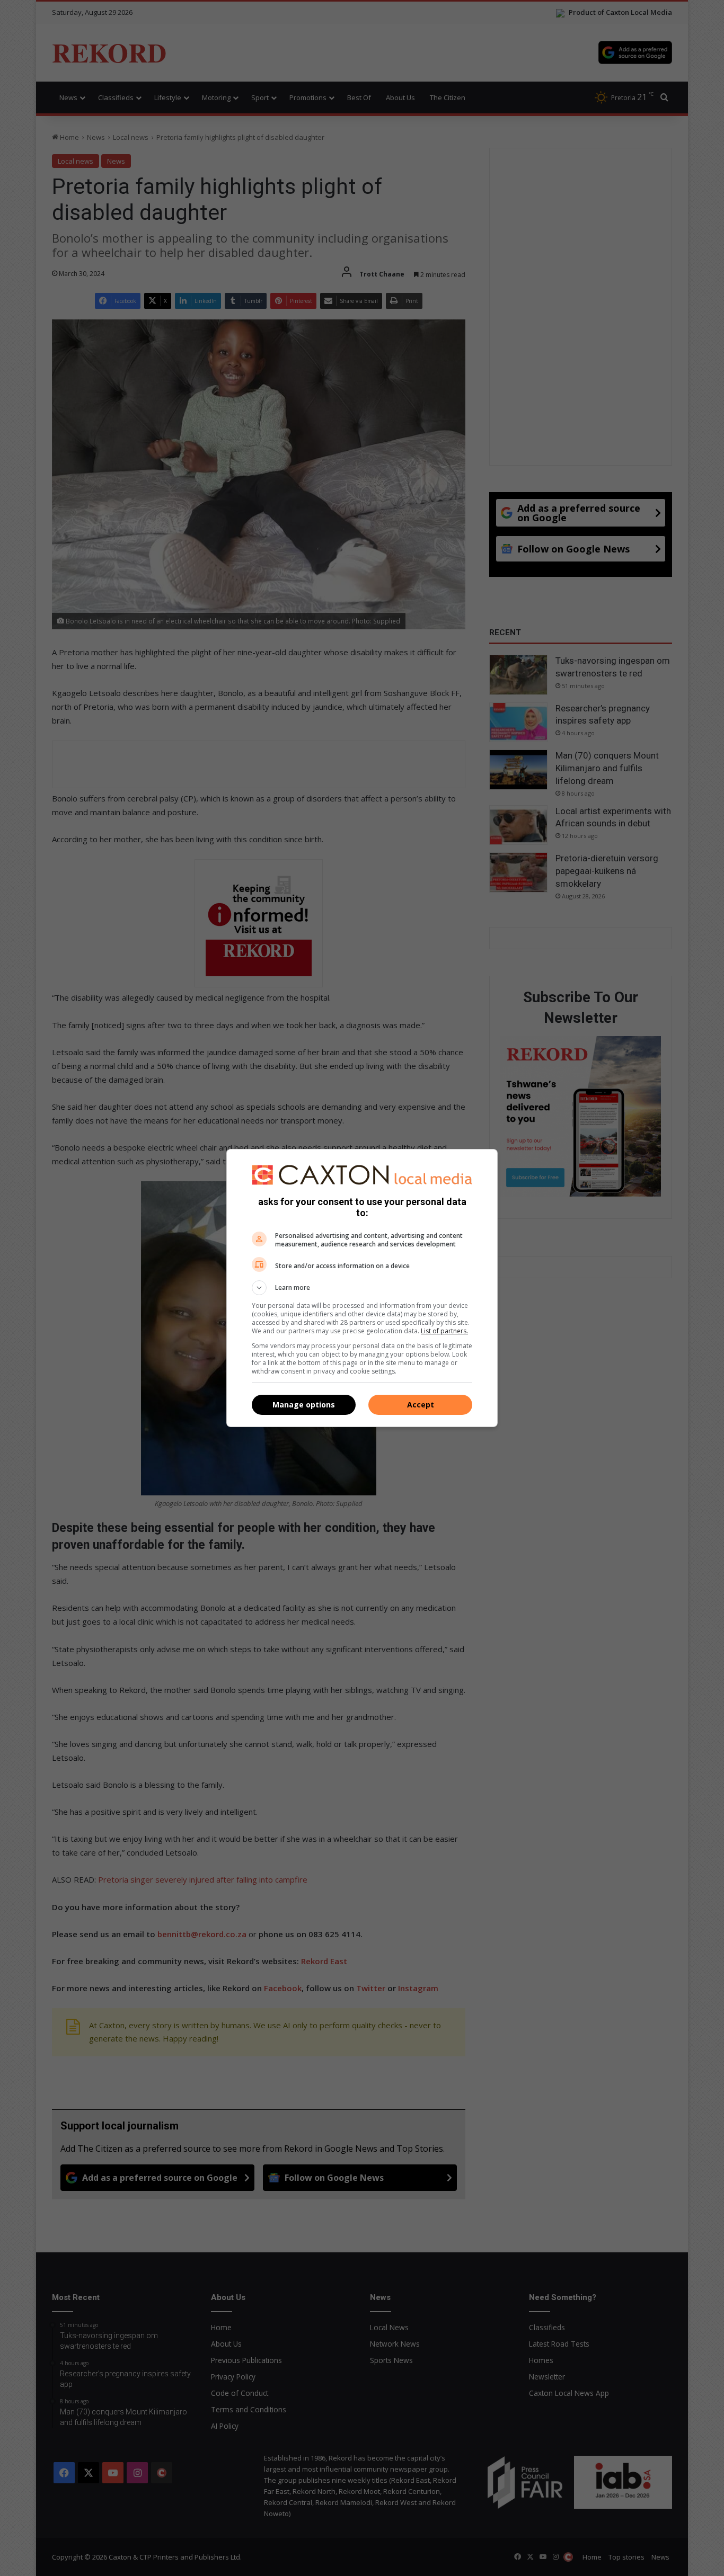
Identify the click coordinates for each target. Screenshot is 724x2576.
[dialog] (362, 1288)
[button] (362, 1288)
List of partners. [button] (444, 1331)
